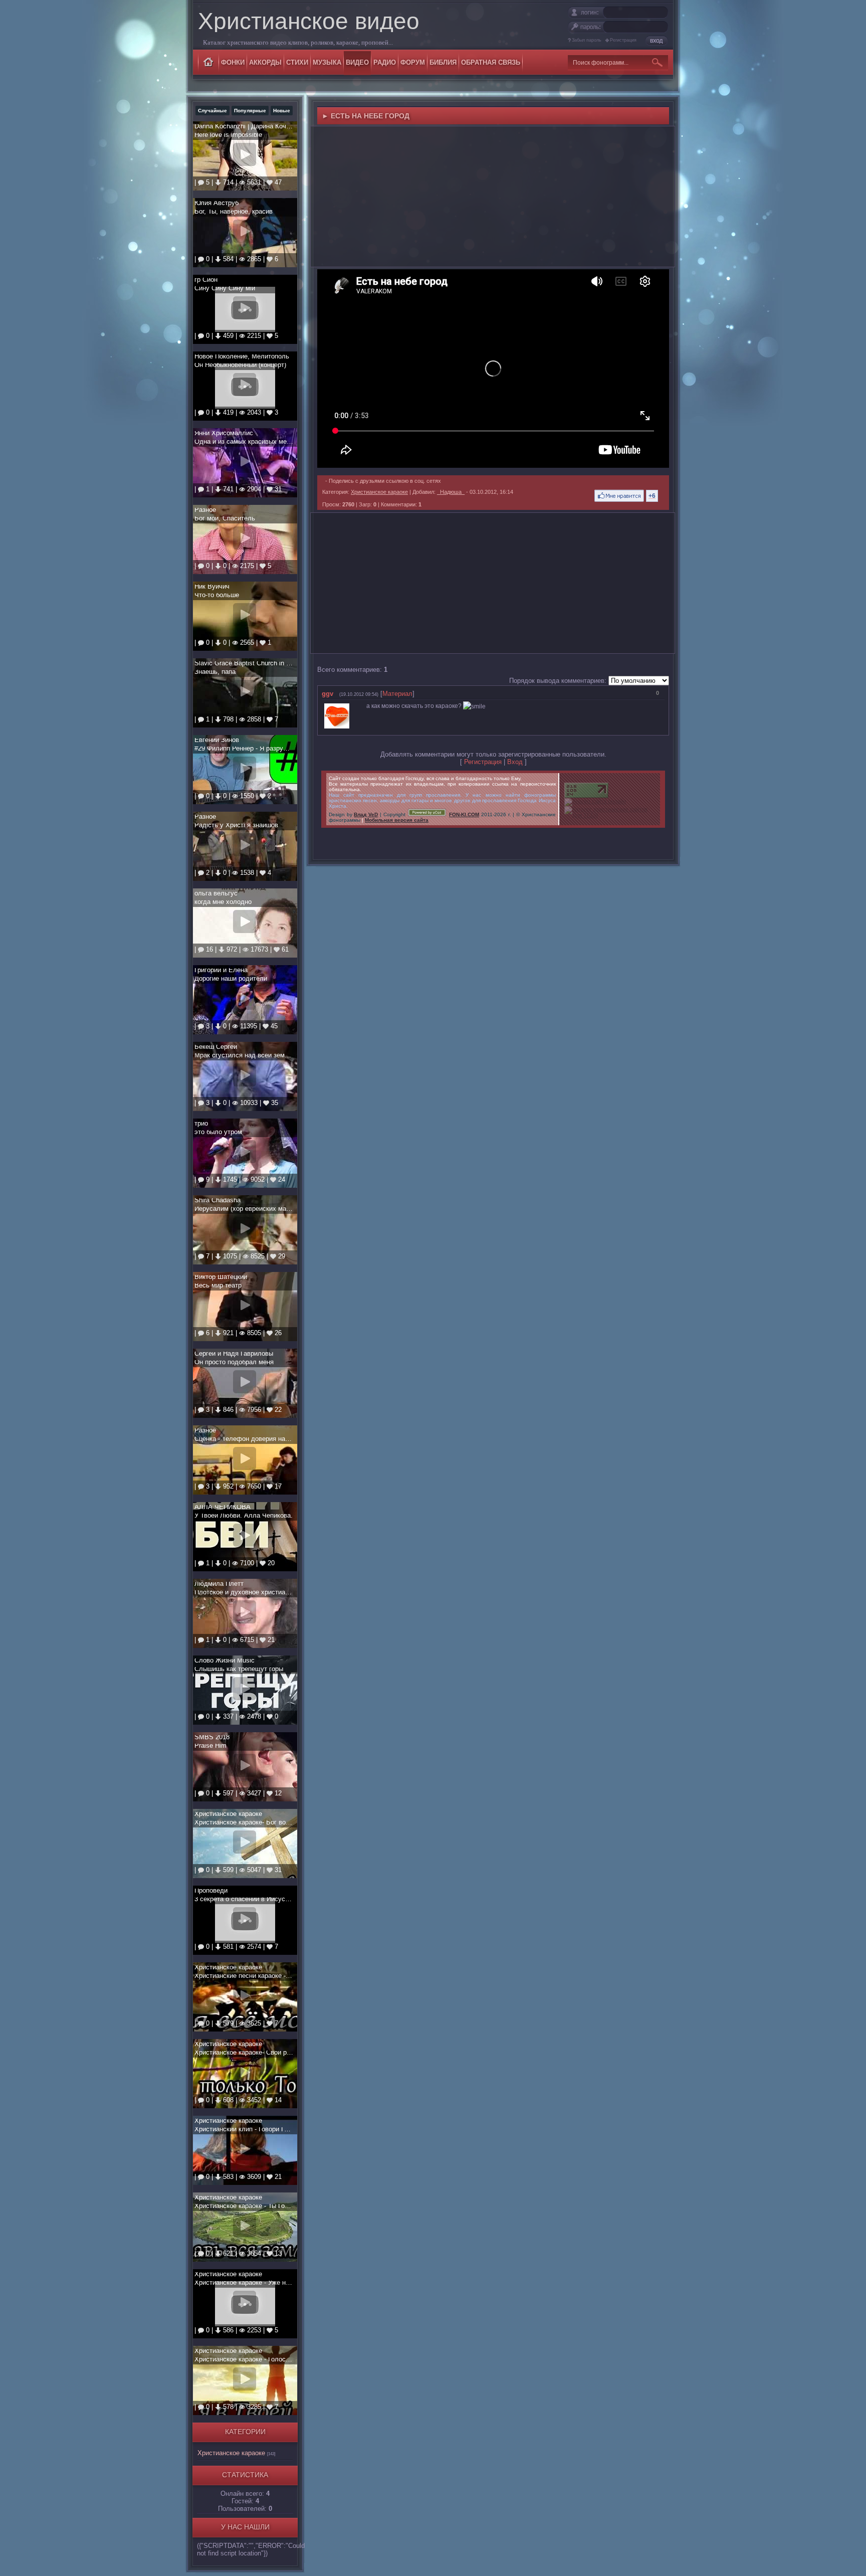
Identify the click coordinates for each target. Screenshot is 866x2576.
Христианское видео (309, 21)
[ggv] (354, 706)
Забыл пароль (587, 40)
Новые (282, 111)
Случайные (212, 111)
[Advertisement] (493, 197)
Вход (515, 762)
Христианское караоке (231, 2453)
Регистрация (623, 40)
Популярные (250, 111)
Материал (397, 694)
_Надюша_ (451, 492)
